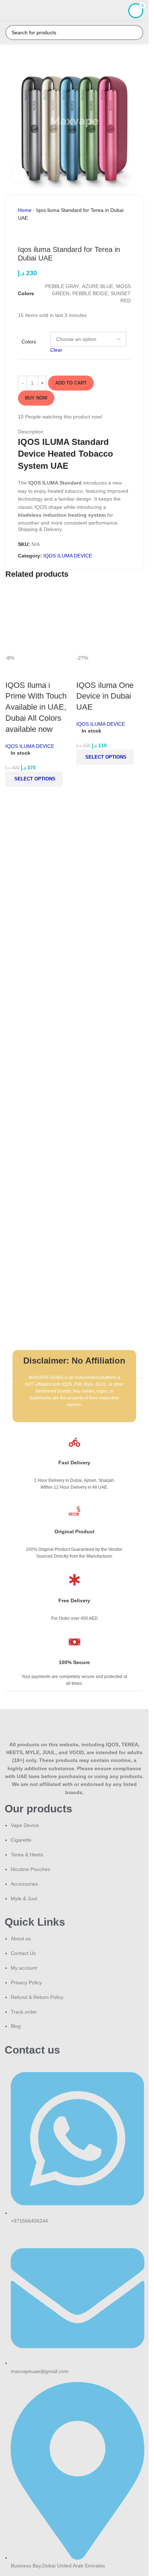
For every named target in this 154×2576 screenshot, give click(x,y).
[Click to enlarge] (19, 175)
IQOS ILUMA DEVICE (68, 556)
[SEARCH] (136, 33)
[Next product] (39, 234)
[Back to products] (31, 234)
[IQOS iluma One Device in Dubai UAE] (110, 620)
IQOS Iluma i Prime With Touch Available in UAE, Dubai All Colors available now (36, 707)
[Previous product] (22, 234)
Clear (56, 350)
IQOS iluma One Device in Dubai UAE (105, 696)
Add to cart (71, 383)
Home (25, 210)
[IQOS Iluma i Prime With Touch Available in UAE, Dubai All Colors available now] (39, 620)
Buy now (36, 398)
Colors (29, 342)
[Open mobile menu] (8, 11)
